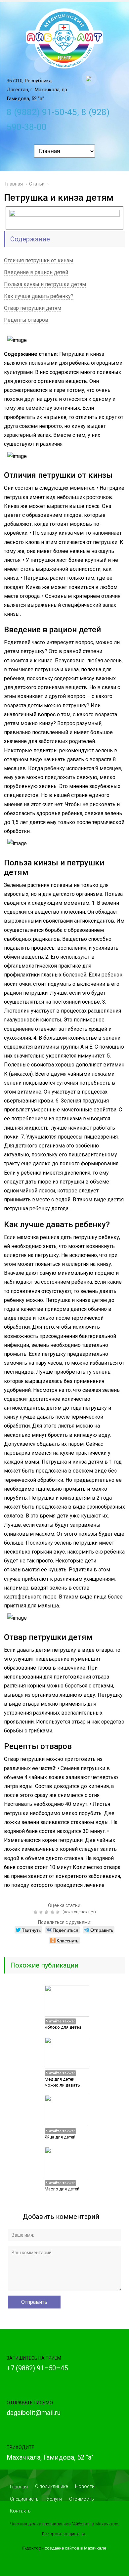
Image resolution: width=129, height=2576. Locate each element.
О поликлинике (51, 2486)
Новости (85, 2486)
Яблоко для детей (63, 2027)
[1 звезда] (36, 1912)
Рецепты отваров (26, 320)
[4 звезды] (53, 1912)
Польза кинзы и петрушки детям (45, 284)
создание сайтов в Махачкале (75, 2548)
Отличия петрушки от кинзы (39, 260)
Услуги (54, 2499)
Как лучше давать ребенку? (39, 296)
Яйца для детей (60, 2137)
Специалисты (25, 2499)
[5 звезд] (59, 1912)
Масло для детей (62, 2189)
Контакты (21, 2511)
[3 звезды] (47, 1912)
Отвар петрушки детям (33, 308)
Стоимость (82, 2499)
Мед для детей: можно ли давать (62, 2082)
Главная (19, 2487)
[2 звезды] (42, 1912)
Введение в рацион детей (36, 272)
